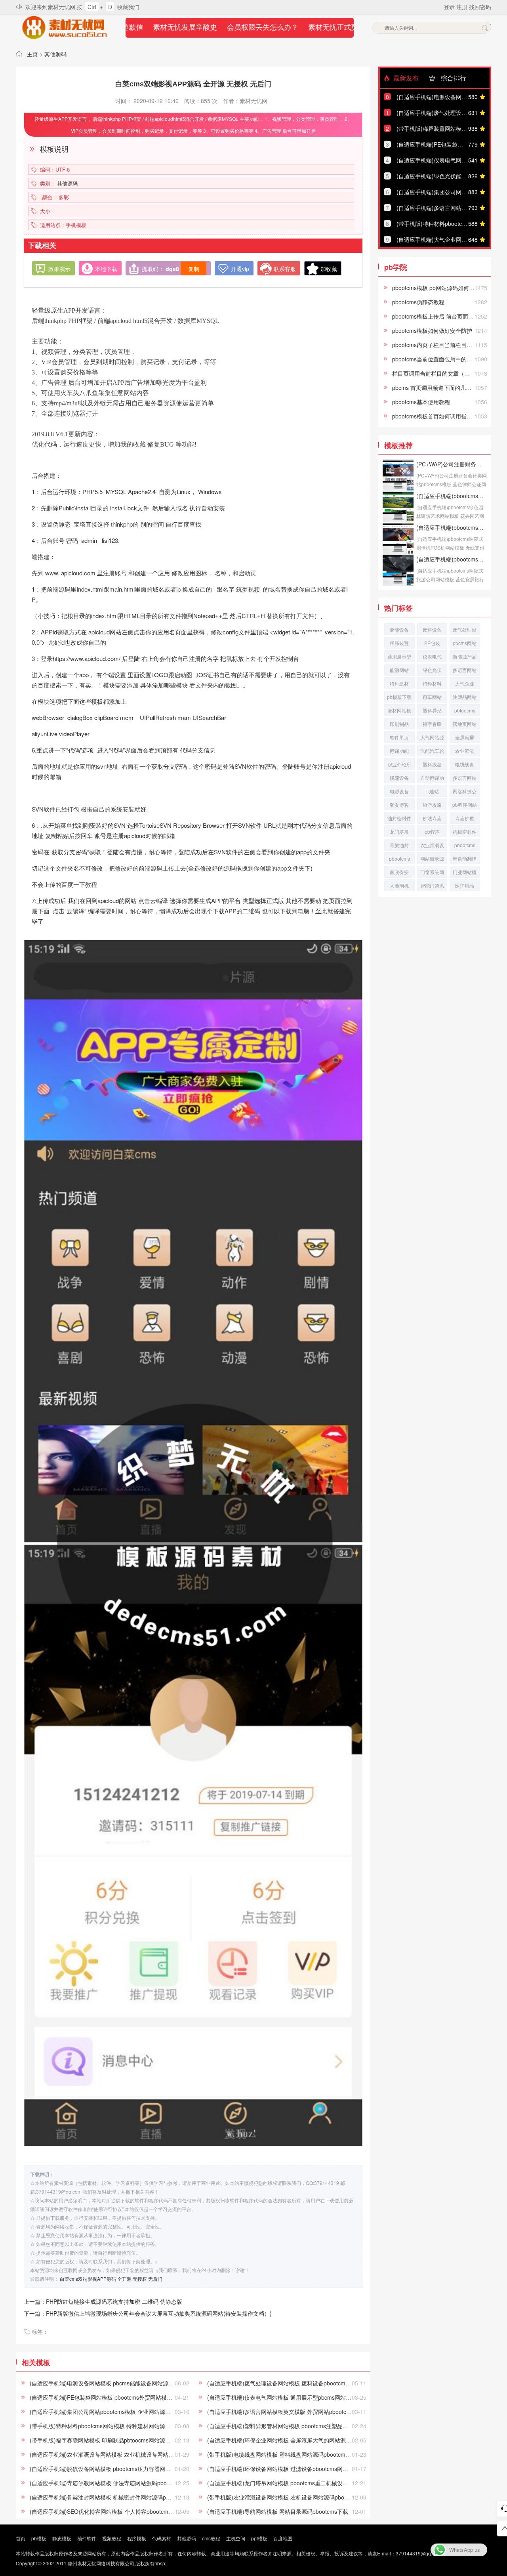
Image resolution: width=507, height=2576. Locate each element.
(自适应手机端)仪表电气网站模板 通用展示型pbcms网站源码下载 (288, 2397)
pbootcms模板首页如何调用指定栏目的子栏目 (449, 416)
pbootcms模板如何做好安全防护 (432, 330)
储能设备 (399, 629)
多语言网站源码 (465, 779)
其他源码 (55, 54)
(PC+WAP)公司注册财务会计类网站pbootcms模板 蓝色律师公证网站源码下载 (452, 464)
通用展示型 (399, 656)
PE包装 (432, 643)
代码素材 (162, 2538)
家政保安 (399, 872)
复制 (194, 269)
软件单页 (399, 737)
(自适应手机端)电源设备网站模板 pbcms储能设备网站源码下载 (107, 2383)
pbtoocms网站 (465, 711)
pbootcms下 (399, 860)
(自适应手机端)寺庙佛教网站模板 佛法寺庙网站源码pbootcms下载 (111, 2483)
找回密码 (480, 7)
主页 (32, 54)
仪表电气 (432, 656)
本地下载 (106, 269)
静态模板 (62, 2538)
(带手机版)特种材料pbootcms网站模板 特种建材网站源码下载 (106, 2426)
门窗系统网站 (432, 873)
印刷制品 (399, 724)
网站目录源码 (432, 860)
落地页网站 (465, 724)
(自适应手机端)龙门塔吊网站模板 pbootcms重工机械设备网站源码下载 (294, 2483)
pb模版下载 (399, 697)
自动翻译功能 (432, 779)
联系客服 (285, 269)
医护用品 (465, 885)
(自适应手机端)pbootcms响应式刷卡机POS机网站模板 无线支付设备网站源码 (452, 527)
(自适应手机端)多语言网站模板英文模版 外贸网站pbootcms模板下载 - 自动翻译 (305, 2412)
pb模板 (39, 2538)
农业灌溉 (465, 751)
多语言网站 (465, 670)
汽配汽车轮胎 (432, 752)
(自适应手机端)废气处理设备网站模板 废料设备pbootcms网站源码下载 (294, 2383)
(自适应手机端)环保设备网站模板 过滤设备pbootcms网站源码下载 (289, 2469)
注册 (463, 7)
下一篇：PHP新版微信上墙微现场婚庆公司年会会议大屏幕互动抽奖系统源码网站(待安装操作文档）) (148, 2313)
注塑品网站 (465, 697)
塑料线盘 (432, 764)
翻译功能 (399, 751)
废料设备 (432, 629)
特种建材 (399, 683)
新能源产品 (465, 656)
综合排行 (453, 78)
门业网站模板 (465, 873)
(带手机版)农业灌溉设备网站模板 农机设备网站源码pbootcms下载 (289, 2497)
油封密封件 (399, 818)
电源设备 (399, 791)
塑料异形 (432, 710)
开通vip (240, 269)
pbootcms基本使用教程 (421, 402)
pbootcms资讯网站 (465, 846)
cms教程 (211, 2538)
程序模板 (137, 2538)
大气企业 (465, 683)
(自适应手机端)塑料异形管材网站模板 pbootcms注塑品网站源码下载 (292, 2426)
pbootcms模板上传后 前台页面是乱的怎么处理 (450, 316)
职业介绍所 (399, 764)
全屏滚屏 (465, 737)
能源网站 (399, 670)
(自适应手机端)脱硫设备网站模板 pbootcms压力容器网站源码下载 (111, 2469)
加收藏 (329, 269)
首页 (21, 2538)
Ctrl (92, 7)
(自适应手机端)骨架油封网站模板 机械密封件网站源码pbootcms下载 (114, 2497)
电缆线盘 (465, 764)
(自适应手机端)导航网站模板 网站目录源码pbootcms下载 (278, 2511)
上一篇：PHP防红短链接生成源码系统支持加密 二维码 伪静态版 (103, 2301)
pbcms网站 (465, 643)
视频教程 (112, 2538)
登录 (450, 7)
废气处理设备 (465, 631)
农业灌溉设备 (432, 846)
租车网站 (432, 697)
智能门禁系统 (432, 887)
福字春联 (432, 724)
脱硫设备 (399, 778)
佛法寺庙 (432, 818)
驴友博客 (399, 805)
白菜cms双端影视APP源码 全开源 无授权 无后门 (111, 2279)
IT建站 (432, 791)
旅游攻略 (432, 805)
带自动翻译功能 (465, 860)
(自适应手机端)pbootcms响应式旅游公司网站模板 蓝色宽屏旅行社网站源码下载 (452, 559)
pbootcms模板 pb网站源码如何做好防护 (442, 288)
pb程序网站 (465, 805)
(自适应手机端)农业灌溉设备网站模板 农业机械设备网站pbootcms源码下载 (122, 2454)
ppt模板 (259, 2538)
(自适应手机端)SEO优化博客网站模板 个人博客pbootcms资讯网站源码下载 (123, 2511)
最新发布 (405, 78)
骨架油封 (399, 845)
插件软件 (87, 2538)
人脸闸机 (399, 885)
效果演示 (59, 269)
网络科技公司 (465, 792)
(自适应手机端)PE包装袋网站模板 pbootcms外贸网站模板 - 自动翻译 (115, 2397)
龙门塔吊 (399, 832)
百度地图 (283, 2538)
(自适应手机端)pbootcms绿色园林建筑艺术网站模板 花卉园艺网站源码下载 (452, 496)
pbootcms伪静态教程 (418, 302)
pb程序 (432, 832)
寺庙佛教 (465, 818)
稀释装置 (399, 643)
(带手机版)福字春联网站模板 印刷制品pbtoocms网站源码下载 (106, 2440)
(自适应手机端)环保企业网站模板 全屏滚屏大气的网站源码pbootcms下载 (297, 2440)
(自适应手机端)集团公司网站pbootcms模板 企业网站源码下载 (106, 2412)
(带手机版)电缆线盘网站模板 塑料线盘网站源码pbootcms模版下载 (289, 2454)
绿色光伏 (432, 670)
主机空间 (236, 2538)
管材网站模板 (399, 711)
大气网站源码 (432, 738)
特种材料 (432, 683)
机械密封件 (465, 832)
